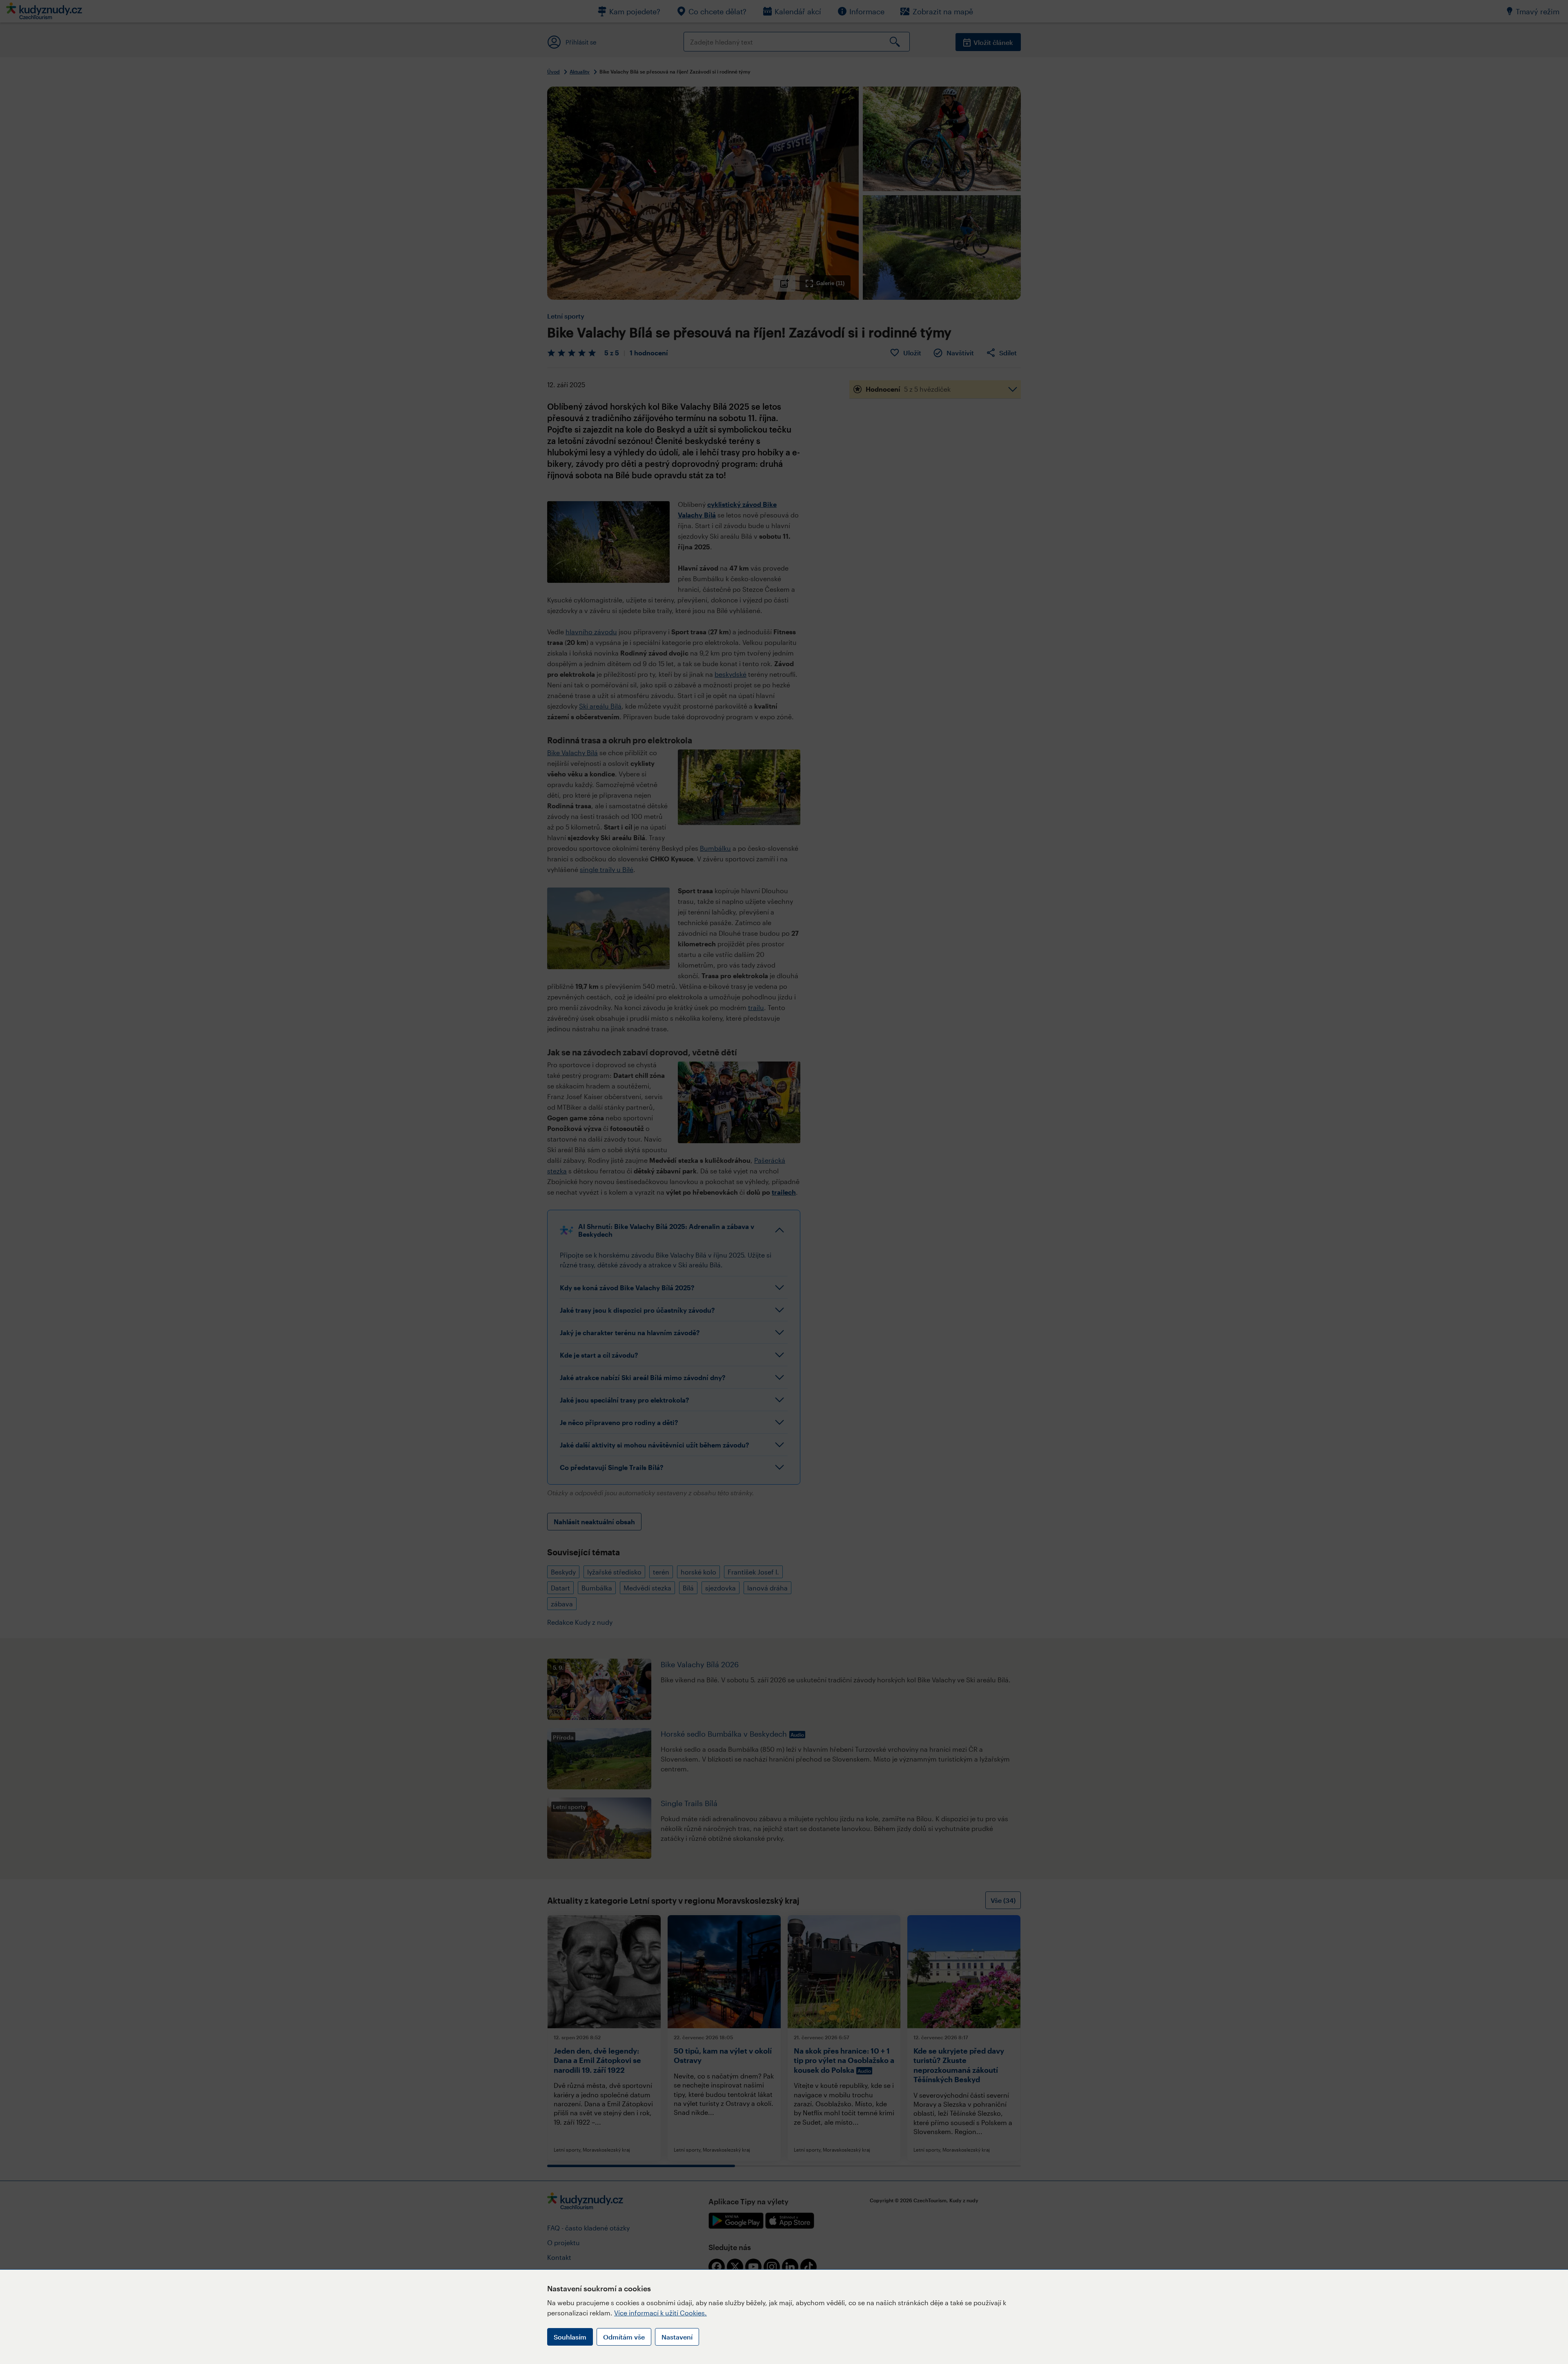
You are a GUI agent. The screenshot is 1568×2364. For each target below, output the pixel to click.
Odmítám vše (624, 2337)
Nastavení (677, 2337)
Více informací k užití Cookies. (660, 2313)
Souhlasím (570, 2337)
